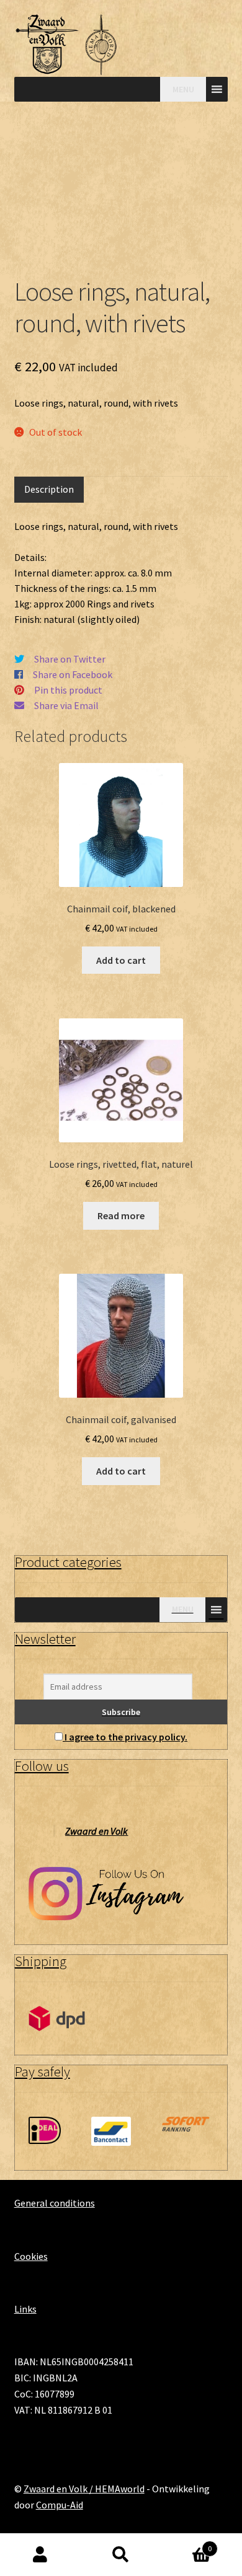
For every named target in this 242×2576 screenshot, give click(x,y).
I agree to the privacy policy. (126, 1737)
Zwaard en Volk (96, 1831)
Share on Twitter (70, 659)
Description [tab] (49, 489)
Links (25, 2309)
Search (121, 2555)
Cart (186, 2544)
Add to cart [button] (121, 960)
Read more (121, 1215)
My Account (40, 2555)
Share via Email (66, 705)
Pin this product (68, 690)
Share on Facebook (73, 674)
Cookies (31, 2256)
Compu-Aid (60, 2505)
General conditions (55, 2203)
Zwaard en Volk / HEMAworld (84, 2489)
